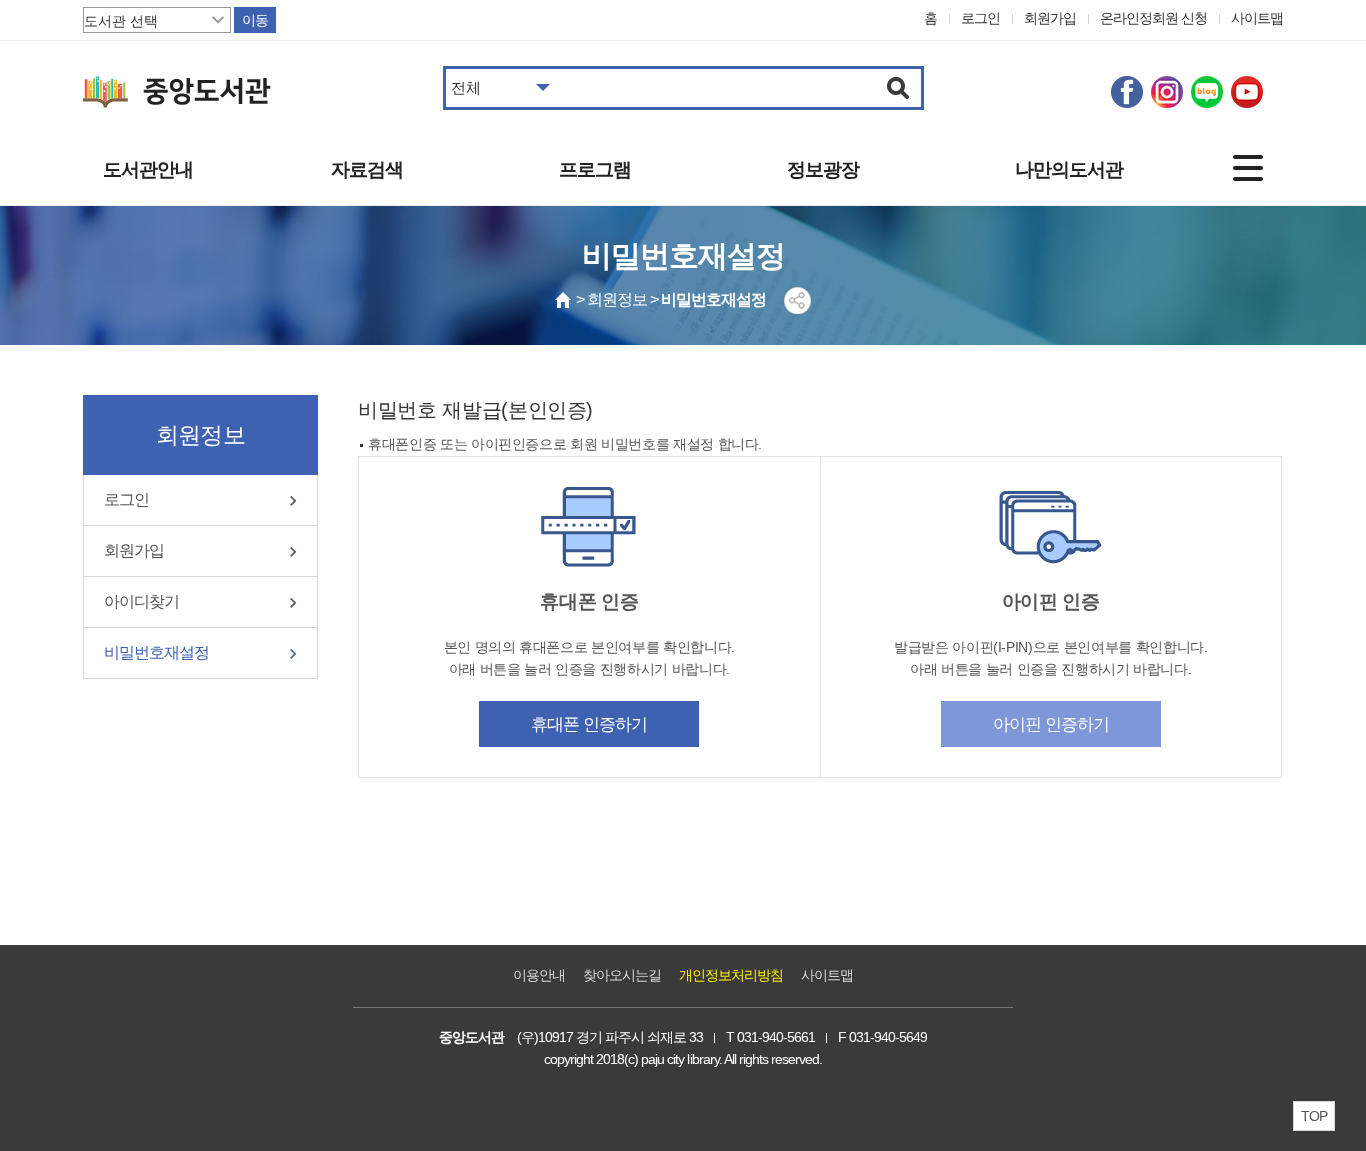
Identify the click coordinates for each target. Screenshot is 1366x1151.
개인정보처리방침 (731, 975)
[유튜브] (1247, 92)
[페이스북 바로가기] (1127, 92)
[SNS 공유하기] (797, 300)
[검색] (898, 88)
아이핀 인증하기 (1051, 724)
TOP (1314, 1116)
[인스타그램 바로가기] (1167, 92)
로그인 (980, 18)
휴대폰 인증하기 (589, 724)
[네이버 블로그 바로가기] (1207, 92)
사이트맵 (1257, 18)
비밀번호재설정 (156, 652)
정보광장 (823, 169)
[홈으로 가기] (564, 300)
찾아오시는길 (622, 975)
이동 (255, 20)
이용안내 (539, 975)
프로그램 (595, 169)
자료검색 (367, 169)
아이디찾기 (141, 601)
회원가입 (1050, 18)
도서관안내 (148, 169)
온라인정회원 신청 (1153, 18)
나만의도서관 (1069, 169)
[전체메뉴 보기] (1248, 168)
